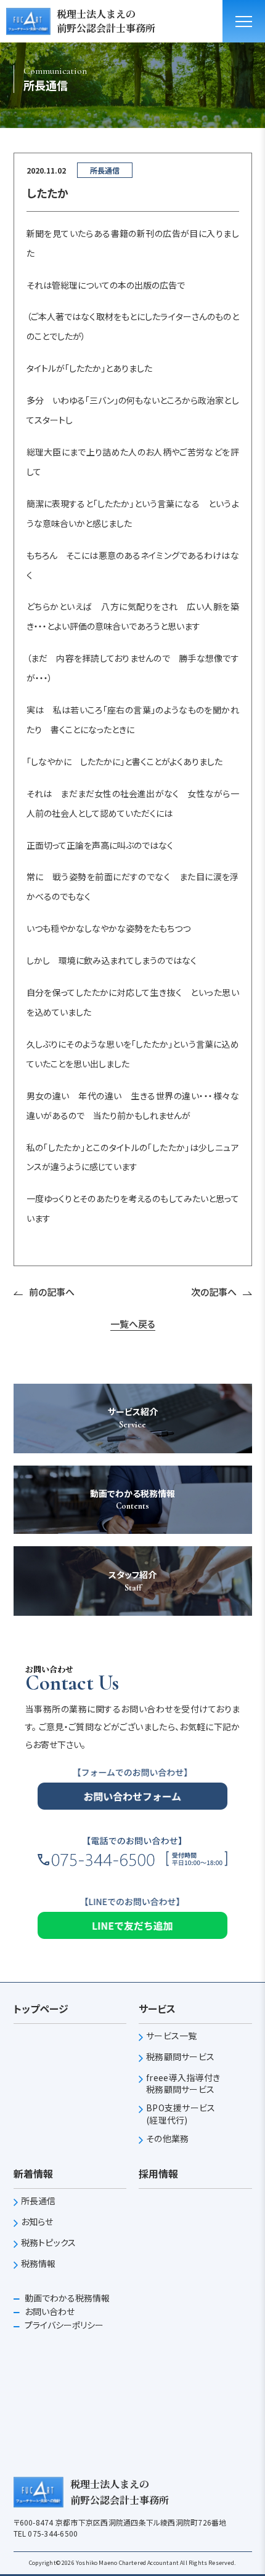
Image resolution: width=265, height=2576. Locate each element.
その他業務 (167, 2139)
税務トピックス (49, 2243)
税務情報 (39, 2264)
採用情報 (158, 2173)
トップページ (41, 2008)
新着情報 (33, 2173)
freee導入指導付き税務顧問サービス (183, 2084)
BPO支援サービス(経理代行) (181, 2114)
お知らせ (37, 2222)
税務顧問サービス (180, 2057)
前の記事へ (52, 1292)
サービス (157, 2008)
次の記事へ (214, 1292)
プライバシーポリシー (63, 2325)
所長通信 (39, 2201)
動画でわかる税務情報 (66, 2298)
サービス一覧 (172, 2036)
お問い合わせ (49, 2311)
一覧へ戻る (133, 1324)
